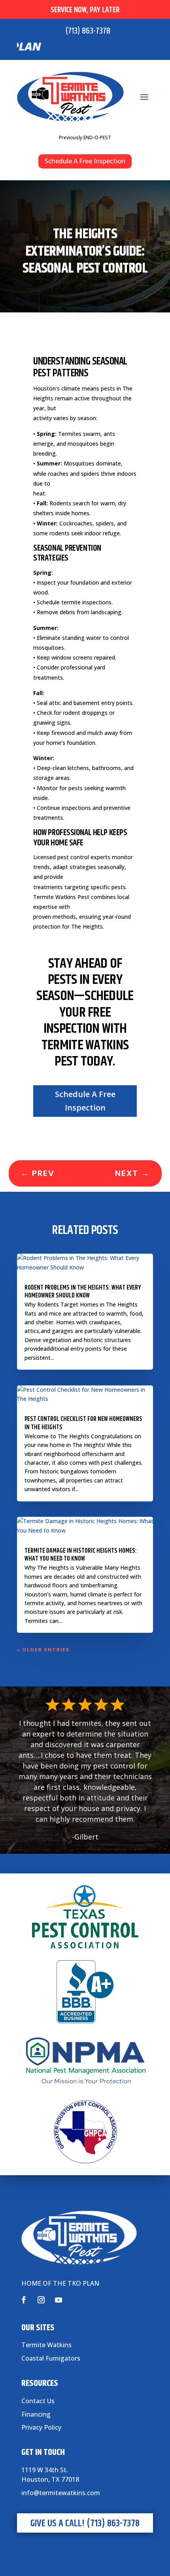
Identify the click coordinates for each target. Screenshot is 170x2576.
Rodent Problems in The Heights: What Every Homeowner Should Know (83, 1292)
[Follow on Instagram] (41, 2300)
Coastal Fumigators (51, 2358)
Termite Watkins (46, 2345)
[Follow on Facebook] (24, 2300)
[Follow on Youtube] (59, 2300)
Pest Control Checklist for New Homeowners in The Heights (83, 1423)
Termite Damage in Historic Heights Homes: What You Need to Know (81, 1555)
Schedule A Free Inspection (85, 161)
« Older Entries (43, 1650)
